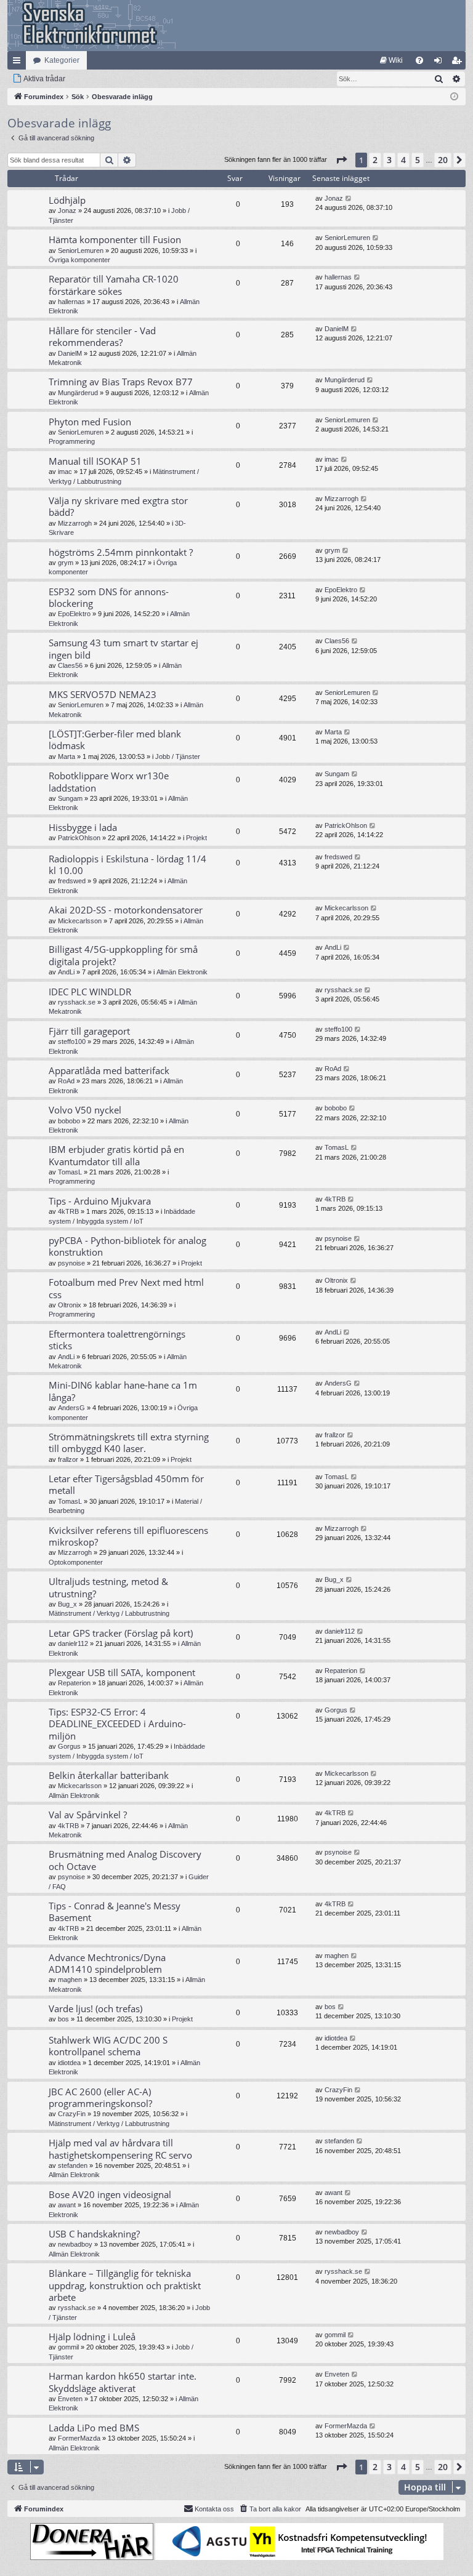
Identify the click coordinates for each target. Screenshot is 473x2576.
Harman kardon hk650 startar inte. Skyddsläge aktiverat (123, 2382)
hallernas (71, 302)
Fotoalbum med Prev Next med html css (126, 1288)
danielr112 (73, 1643)
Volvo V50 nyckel (85, 1110)
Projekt (196, 838)
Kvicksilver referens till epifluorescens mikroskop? (128, 1536)
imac (65, 471)
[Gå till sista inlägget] (349, 199)
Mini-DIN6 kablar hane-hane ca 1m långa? (123, 1391)
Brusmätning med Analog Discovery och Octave (125, 1860)
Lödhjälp (67, 200)
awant (67, 2205)
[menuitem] (391, 60)
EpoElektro (74, 614)
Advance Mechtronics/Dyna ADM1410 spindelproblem (107, 1963)
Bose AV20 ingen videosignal (110, 2194)
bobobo (69, 1121)
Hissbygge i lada (83, 827)
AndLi (66, 972)
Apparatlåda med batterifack (109, 1070)
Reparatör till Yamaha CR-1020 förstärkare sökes (114, 285)
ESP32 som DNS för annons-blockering (109, 597)
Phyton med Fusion (90, 422)
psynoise (71, 1263)
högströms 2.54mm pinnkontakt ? (121, 552)
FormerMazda (79, 2438)
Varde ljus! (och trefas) (95, 2008)
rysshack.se (77, 1002)
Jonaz (67, 211)
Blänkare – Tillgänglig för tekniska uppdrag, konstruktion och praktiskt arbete (125, 2285)
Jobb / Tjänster (178, 756)
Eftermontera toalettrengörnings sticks (117, 1340)
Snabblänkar (19, 63)
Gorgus (69, 1746)
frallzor (68, 1459)
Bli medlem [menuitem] (459, 63)
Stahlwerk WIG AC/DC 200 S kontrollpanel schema (108, 2046)
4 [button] (403, 160)
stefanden (73, 2165)
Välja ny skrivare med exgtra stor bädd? (118, 506)
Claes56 (70, 665)
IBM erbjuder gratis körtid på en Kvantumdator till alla (116, 1155)
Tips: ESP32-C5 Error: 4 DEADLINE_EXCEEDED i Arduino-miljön (117, 1724)
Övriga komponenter (79, 260)
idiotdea (69, 2063)
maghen (70, 1980)
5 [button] (418, 160)
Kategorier (62, 60)
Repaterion (74, 1683)
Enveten (70, 2399)
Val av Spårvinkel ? (88, 1815)
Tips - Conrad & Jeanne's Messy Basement (115, 1912)
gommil (68, 2347)
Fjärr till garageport (89, 1031)
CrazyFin (72, 2114)
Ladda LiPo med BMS (94, 2428)
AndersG (71, 1408)
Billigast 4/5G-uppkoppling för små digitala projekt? (123, 955)
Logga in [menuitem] (440, 63)
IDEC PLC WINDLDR (90, 992)
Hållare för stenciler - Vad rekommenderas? (102, 336)
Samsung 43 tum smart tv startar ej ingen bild (123, 648)
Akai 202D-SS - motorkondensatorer (126, 910)
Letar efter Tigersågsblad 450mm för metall (126, 1484)
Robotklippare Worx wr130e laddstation (109, 781)
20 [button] (443, 160)
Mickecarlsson (80, 921)
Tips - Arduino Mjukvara (100, 1201)
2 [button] (375, 160)
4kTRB (68, 1211)
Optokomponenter (76, 1562)
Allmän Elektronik (182, 972)
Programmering (72, 441)
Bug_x (67, 1604)
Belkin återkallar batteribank (109, 1775)
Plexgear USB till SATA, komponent (122, 1672)
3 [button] (389, 160)
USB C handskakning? (94, 2234)
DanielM (70, 353)
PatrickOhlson (79, 838)
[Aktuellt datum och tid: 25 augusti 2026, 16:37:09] (454, 97)
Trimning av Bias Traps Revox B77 (121, 382)
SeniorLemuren (81, 251)
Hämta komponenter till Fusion (115, 239)
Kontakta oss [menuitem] (214, 2509)
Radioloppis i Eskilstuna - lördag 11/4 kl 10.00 (127, 865)
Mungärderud (78, 393)
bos (63, 2019)
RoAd (66, 1081)
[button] (341, 160)
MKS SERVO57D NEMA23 (103, 694)
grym (66, 563)
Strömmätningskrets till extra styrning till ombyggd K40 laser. (129, 1442)
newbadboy (75, 2244)
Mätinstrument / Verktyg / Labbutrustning (109, 1613)
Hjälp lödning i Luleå (92, 2337)
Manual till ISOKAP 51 (95, 461)
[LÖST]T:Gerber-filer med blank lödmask (115, 740)
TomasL (70, 1172)
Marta (67, 756)
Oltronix (70, 1305)
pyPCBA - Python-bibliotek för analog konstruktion (127, 1246)
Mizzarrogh (75, 523)
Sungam (70, 798)
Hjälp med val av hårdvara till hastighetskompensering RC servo (120, 2149)
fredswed (72, 881)
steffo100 (72, 1041)
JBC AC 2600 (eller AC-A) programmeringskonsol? (100, 2097)
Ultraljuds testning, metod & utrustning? (108, 1587)
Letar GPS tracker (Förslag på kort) (121, 1633)
